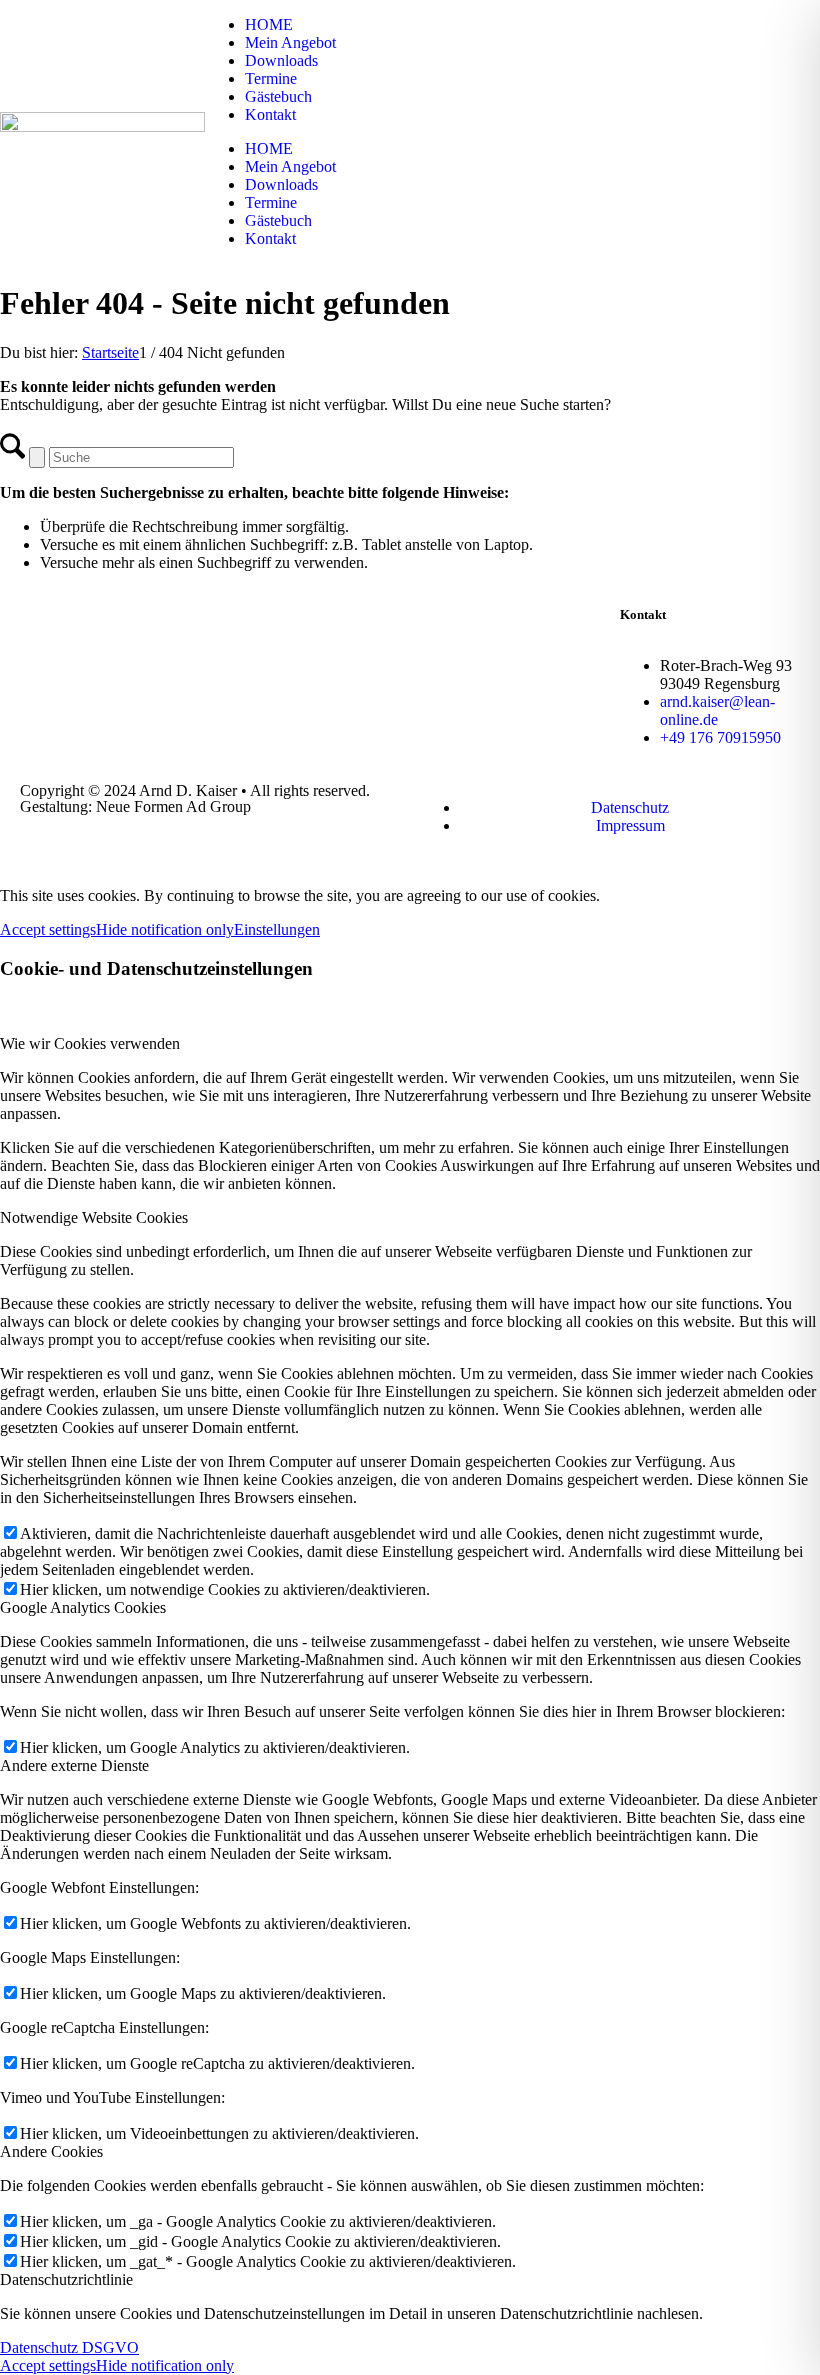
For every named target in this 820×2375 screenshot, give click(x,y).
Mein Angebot (290, 42)
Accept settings (48, 929)
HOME (269, 24)
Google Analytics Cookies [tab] (83, 1607)
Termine (271, 78)
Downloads (281, 60)
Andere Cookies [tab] (51, 2151)
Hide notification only (165, 929)
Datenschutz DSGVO (69, 2347)
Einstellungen (277, 929)
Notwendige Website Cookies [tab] (94, 1217)
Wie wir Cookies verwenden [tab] (90, 1043)
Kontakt (270, 114)
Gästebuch (278, 96)
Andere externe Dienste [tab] (74, 1765)
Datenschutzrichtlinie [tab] (66, 2279)
